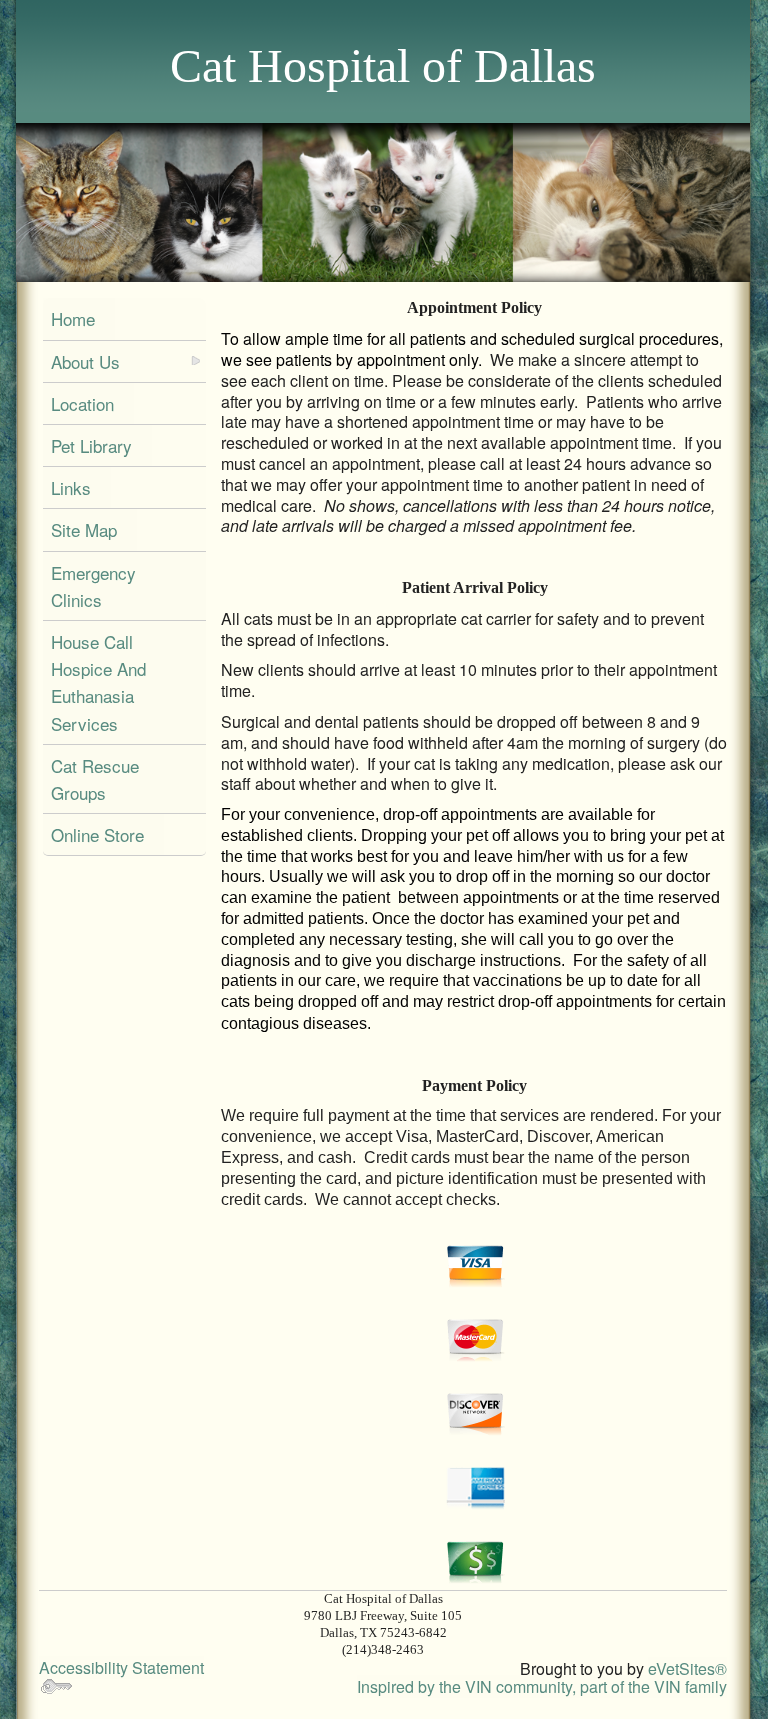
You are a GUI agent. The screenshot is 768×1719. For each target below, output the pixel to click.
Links (71, 487)
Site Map (84, 529)
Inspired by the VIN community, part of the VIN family (542, 1686)
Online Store (97, 834)
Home (73, 318)
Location (82, 403)
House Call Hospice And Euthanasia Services (98, 682)
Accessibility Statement (121, 1667)
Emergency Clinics (93, 586)
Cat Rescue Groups (95, 779)
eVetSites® (687, 1668)
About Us (85, 361)
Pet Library (91, 445)
